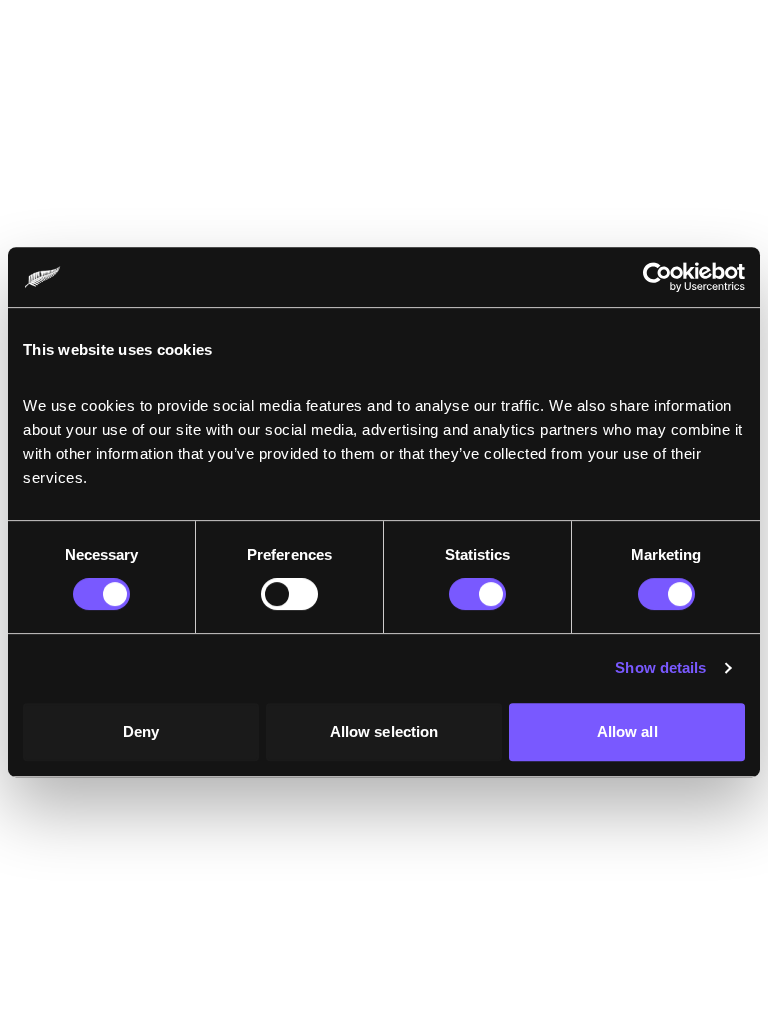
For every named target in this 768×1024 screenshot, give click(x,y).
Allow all (627, 731)
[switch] (289, 594)
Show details (660, 667)
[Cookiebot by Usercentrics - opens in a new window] (657, 277)
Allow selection (384, 731)
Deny (141, 731)
